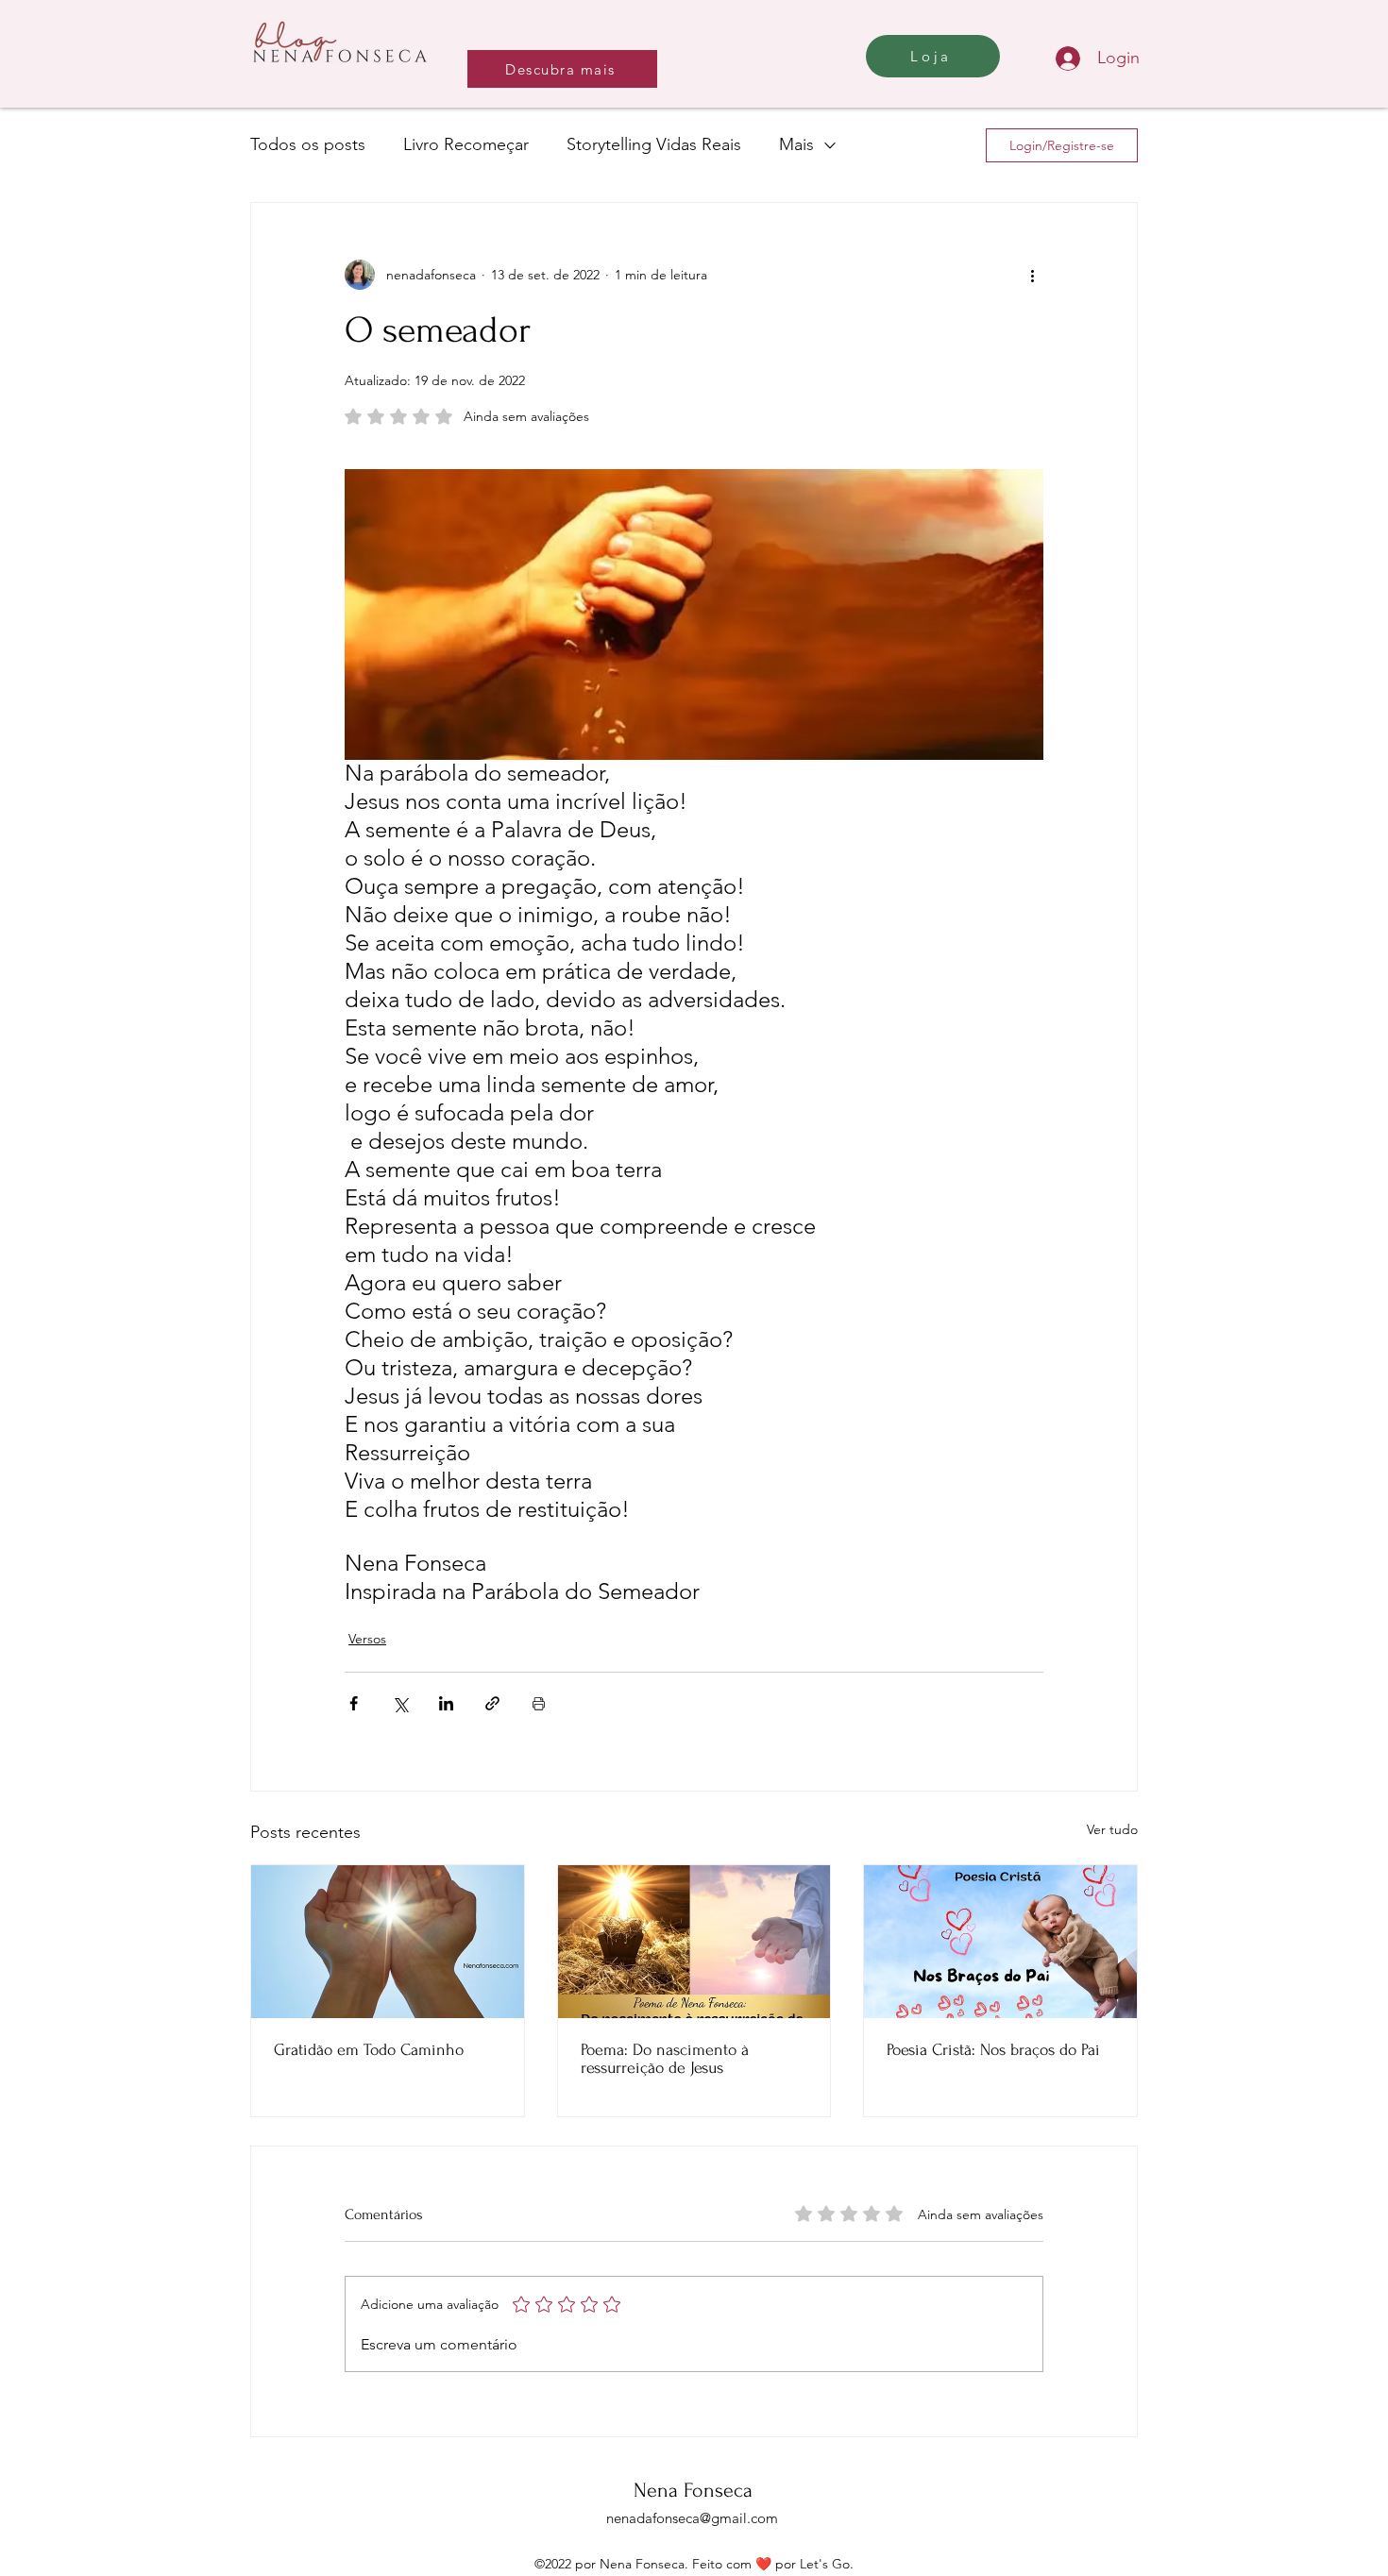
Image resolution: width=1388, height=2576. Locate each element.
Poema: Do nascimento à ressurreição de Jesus (665, 2059)
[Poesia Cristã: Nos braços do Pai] (1000, 1942)
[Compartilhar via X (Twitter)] (400, 1703)
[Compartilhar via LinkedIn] (446, 1703)
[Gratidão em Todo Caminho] (388, 1942)
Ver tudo (1112, 1829)
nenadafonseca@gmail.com (692, 2518)
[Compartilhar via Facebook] (354, 1703)
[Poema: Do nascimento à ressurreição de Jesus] (694, 1942)
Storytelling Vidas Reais (654, 144)
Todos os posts (308, 144)
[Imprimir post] (539, 1703)
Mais (796, 144)
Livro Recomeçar (466, 144)
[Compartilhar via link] (492, 1703)
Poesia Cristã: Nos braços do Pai (993, 2050)
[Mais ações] (1032, 275)
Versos (367, 1639)
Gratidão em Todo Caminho (369, 2050)
